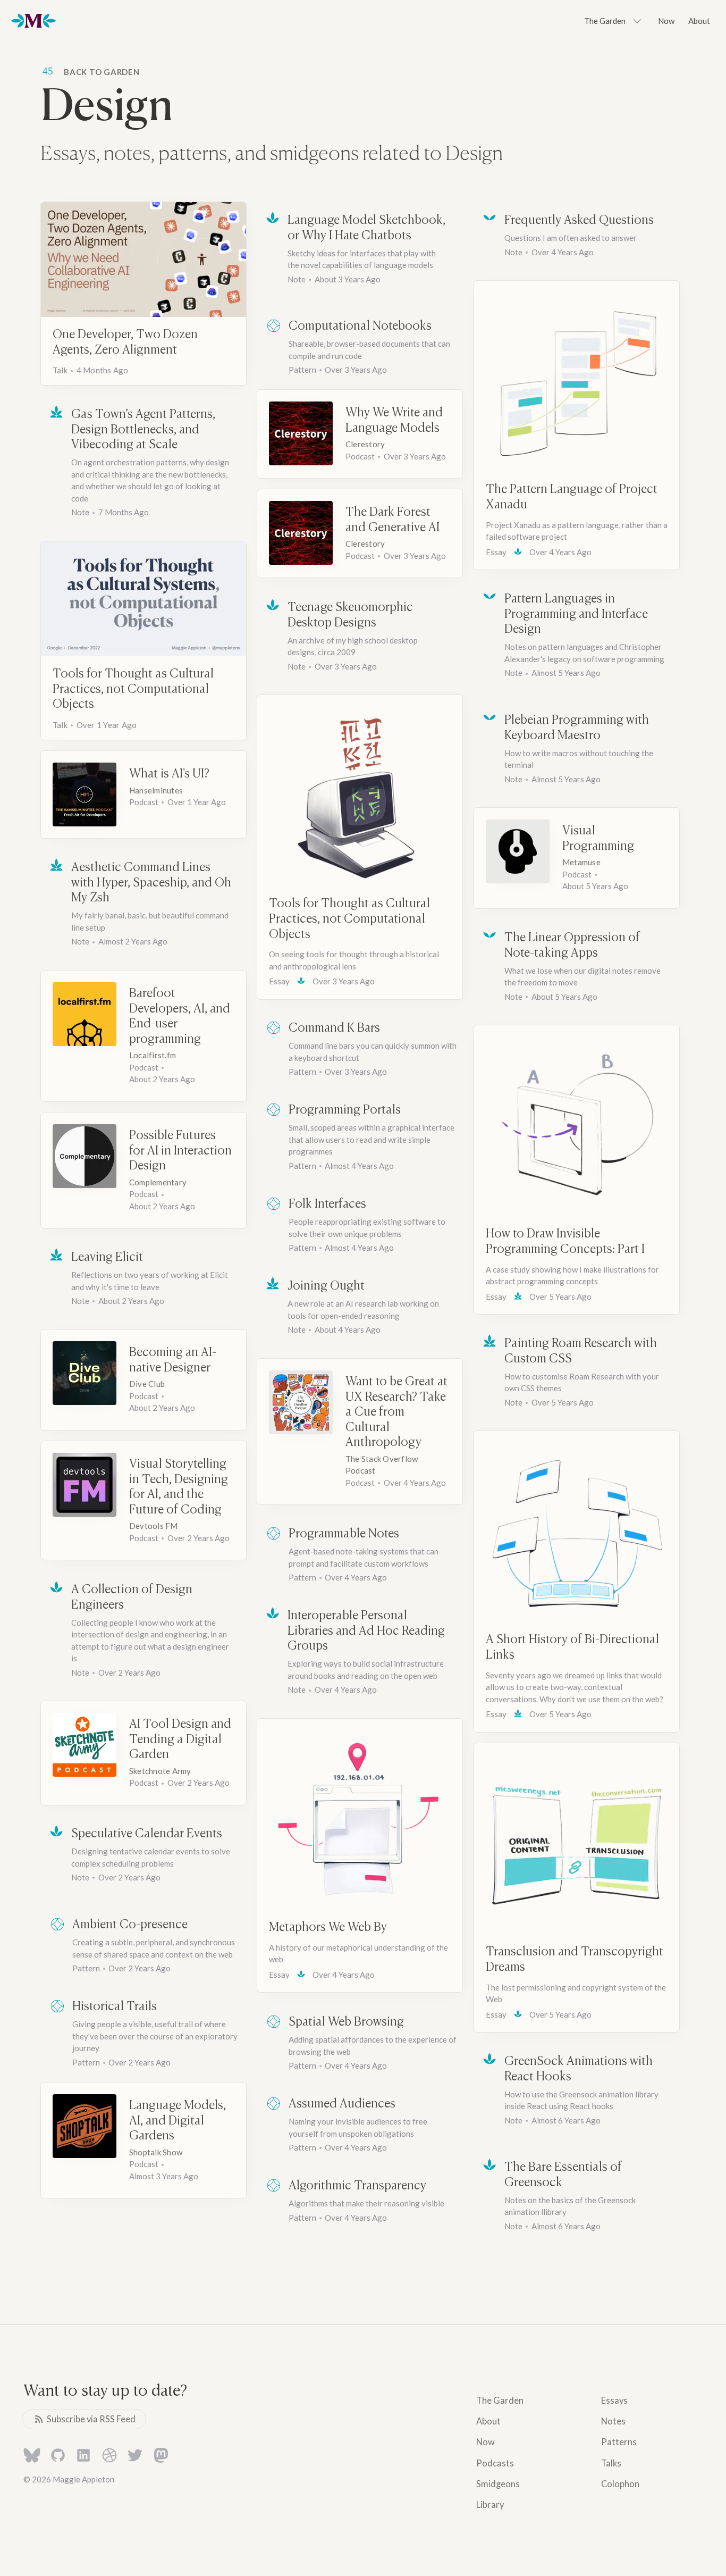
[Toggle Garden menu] (637, 21)
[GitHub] (58, 2457)
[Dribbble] (109, 2457)
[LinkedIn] (83, 2457)
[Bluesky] (32, 2457)
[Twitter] (135, 2457)
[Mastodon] (161, 2457)
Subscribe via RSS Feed (91, 2419)
